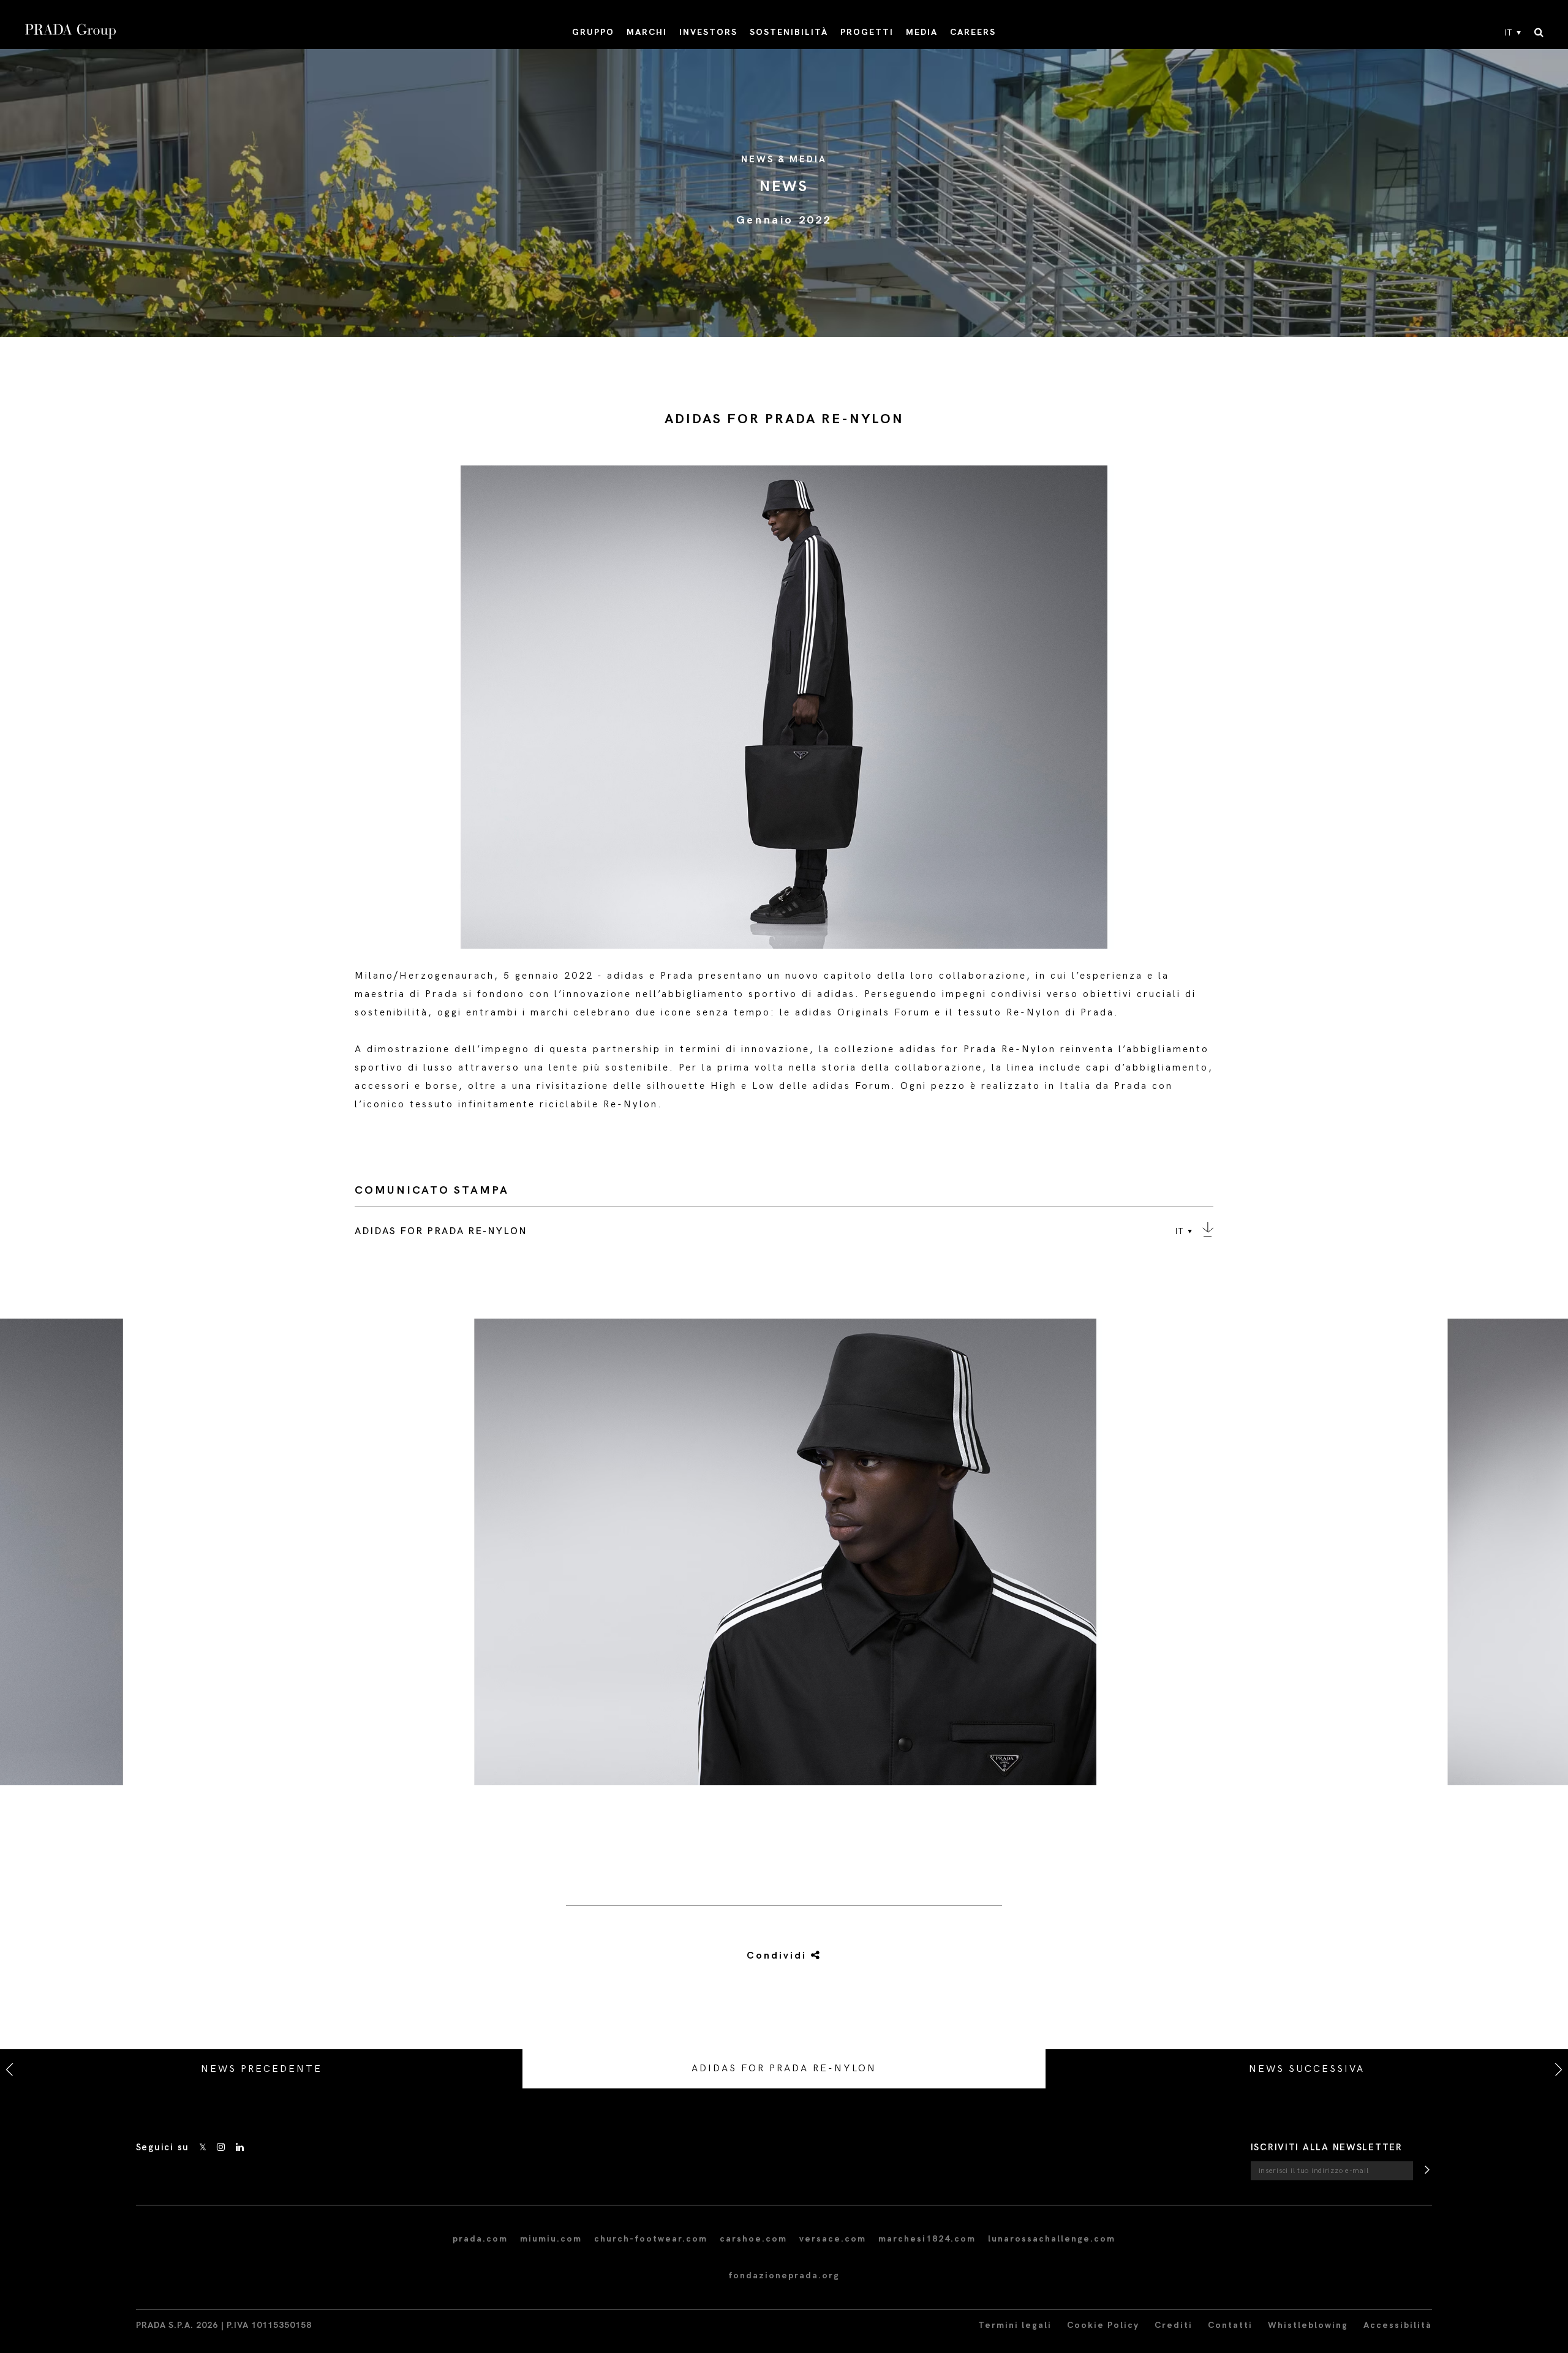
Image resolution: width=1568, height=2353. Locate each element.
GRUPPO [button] (593, 32)
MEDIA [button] (922, 32)
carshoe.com (753, 2239)
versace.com (833, 2239)
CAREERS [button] (973, 32)
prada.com (480, 2239)
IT (1180, 1232)
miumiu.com (551, 2239)
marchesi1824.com (927, 2239)
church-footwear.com (651, 2239)
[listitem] (784, 1557)
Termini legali (1015, 2325)
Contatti (1230, 2325)
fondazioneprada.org (784, 2276)
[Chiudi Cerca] (1539, 33)
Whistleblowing (1308, 2325)
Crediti (1174, 2325)
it (1509, 33)
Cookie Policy (1103, 2325)
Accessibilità (1398, 2325)
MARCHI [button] (647, 32)
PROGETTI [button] (867, 32)
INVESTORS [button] (708, 32)
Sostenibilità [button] (789, 32)
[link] (770, 1956)
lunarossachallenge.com (1052, 2239)
